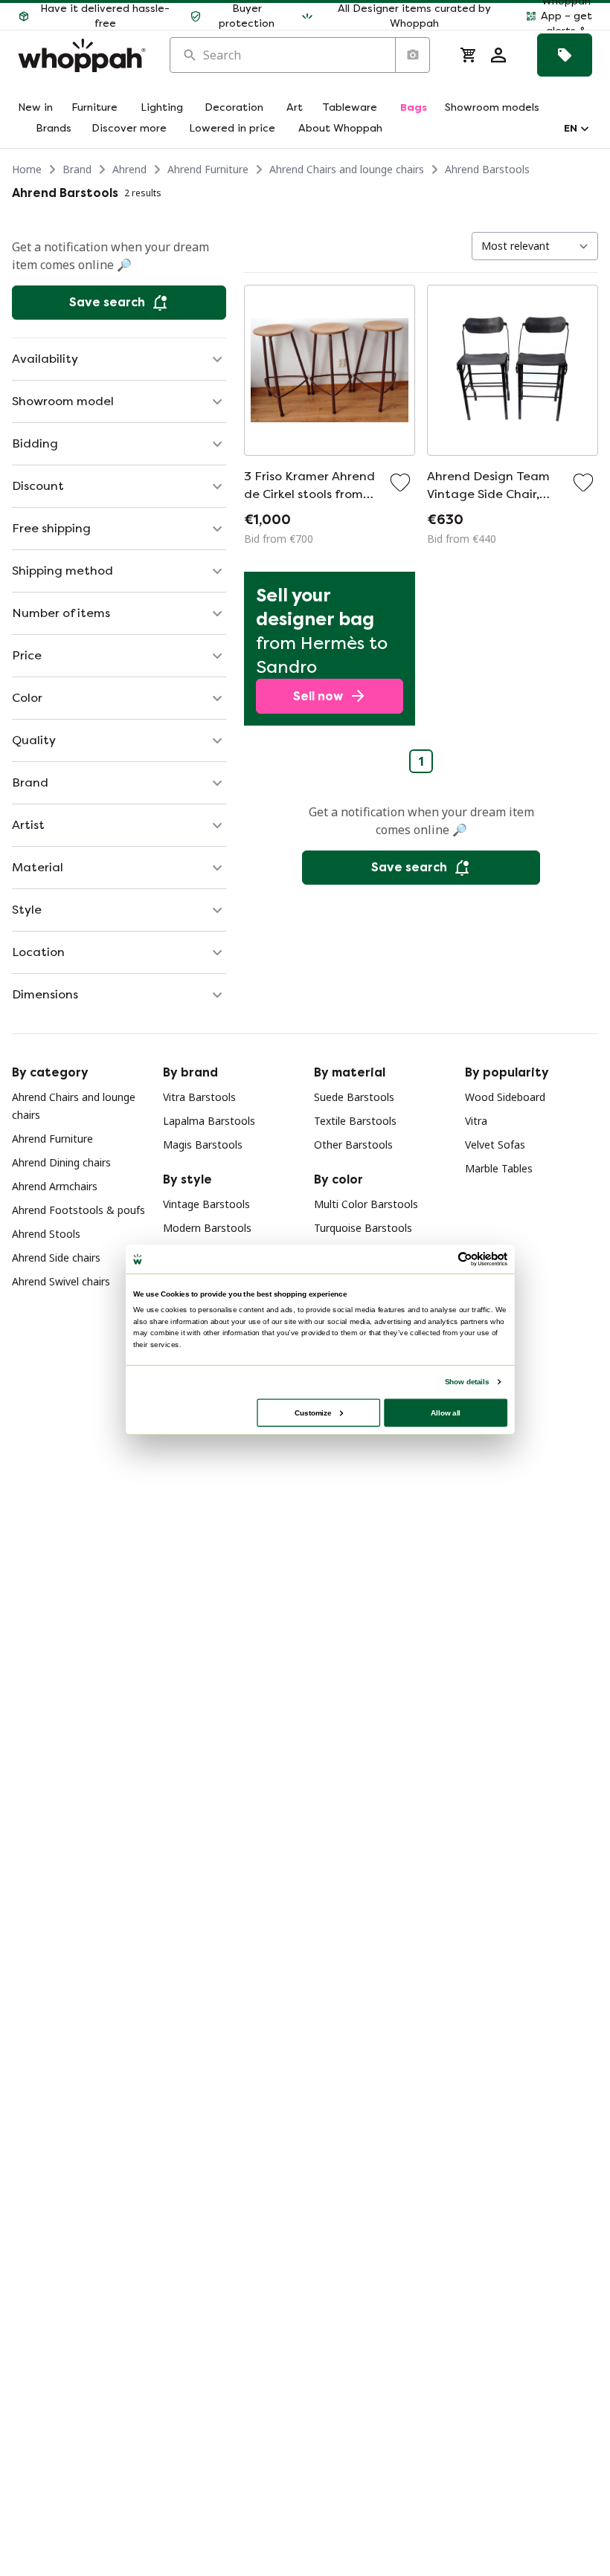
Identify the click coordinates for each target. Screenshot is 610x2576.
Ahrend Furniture (208, 169)
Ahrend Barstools (487, 169)
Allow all (446, 1412)
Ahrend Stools (46, 1234)
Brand (77, 169)
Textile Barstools (355, 1121)
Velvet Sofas (495, 1145)
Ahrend (129, 169)
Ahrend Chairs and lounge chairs (347, 169)
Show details (467, 1381)
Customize (313, 1412)
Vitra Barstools (199, 1097)
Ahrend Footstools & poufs (78, 1210)
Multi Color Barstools (366, 1204)
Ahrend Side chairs (56, 1258)
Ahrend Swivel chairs (61, 1281)
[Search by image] (412, 55)
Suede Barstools (354, 1097)
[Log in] (498, 55)
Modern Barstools (207, 1228)
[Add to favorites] (400, 482)
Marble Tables (499, 1168)
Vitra (476, 1121)
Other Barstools (353, 1145)
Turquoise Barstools (363, 1228)
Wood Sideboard (505, 1097)
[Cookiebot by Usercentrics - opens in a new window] (465, 1259)
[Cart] (469, 55)
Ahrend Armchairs (55, 1186)
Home (27, 169)
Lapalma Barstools (209, 1121)
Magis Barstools (203, 1145)
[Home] (82, 55)
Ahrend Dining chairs (61, 1162)
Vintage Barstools (206, 1204)
